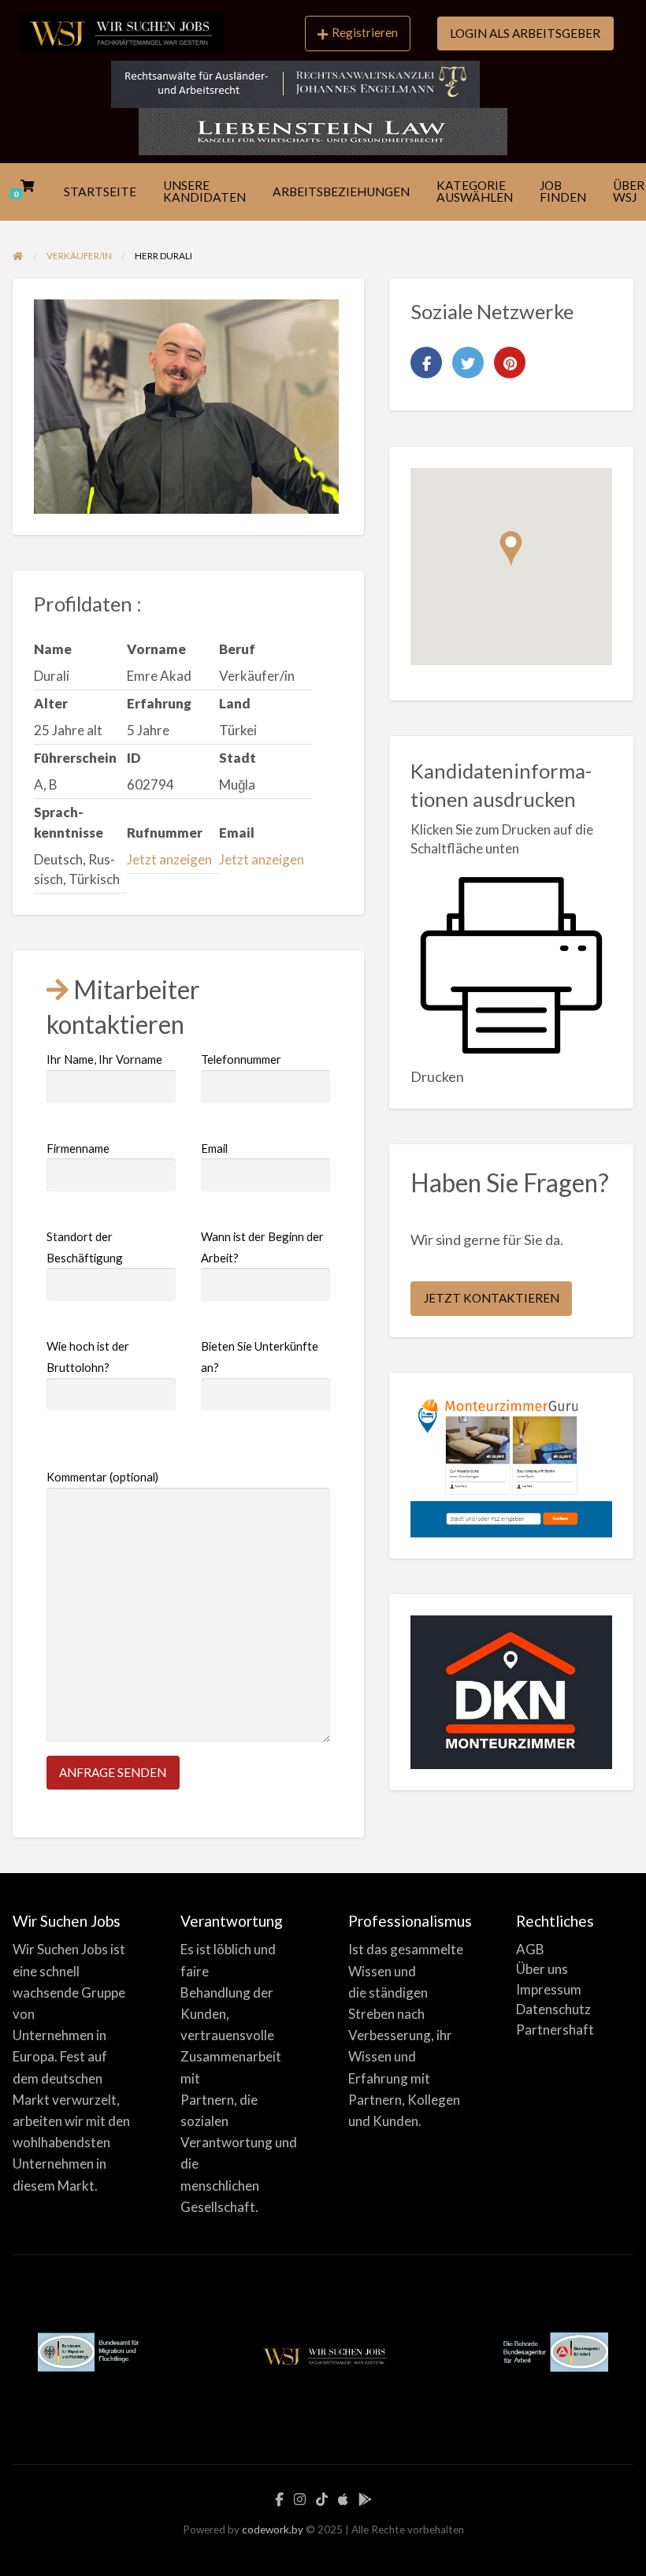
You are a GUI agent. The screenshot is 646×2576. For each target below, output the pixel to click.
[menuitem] (358, 34)
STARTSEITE (100, 191)
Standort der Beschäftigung (85, 1247)
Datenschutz (553, 2009)
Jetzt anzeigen (169, 859)
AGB (530, 1949)
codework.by (273, 2530)
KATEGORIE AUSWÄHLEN (475, 191)
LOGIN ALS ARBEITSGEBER (525, 33)
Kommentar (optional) (102, 1477)
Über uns (542, 1969)
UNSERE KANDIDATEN (204, 191)
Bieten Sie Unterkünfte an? (260, 1357)
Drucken (437, 1076)
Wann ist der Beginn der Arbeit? (262, 1247)
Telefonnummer (241, 1059)
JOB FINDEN (563, 191)
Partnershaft (555, 2030)
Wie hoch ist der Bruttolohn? (88, 1357)
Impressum (549, 1989)
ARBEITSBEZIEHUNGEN (341, 191)
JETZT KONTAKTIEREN (492, 1298)
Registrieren (365, 32)
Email (214, 1148)
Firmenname (78, 1148)
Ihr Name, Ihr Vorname (104, 1059)
